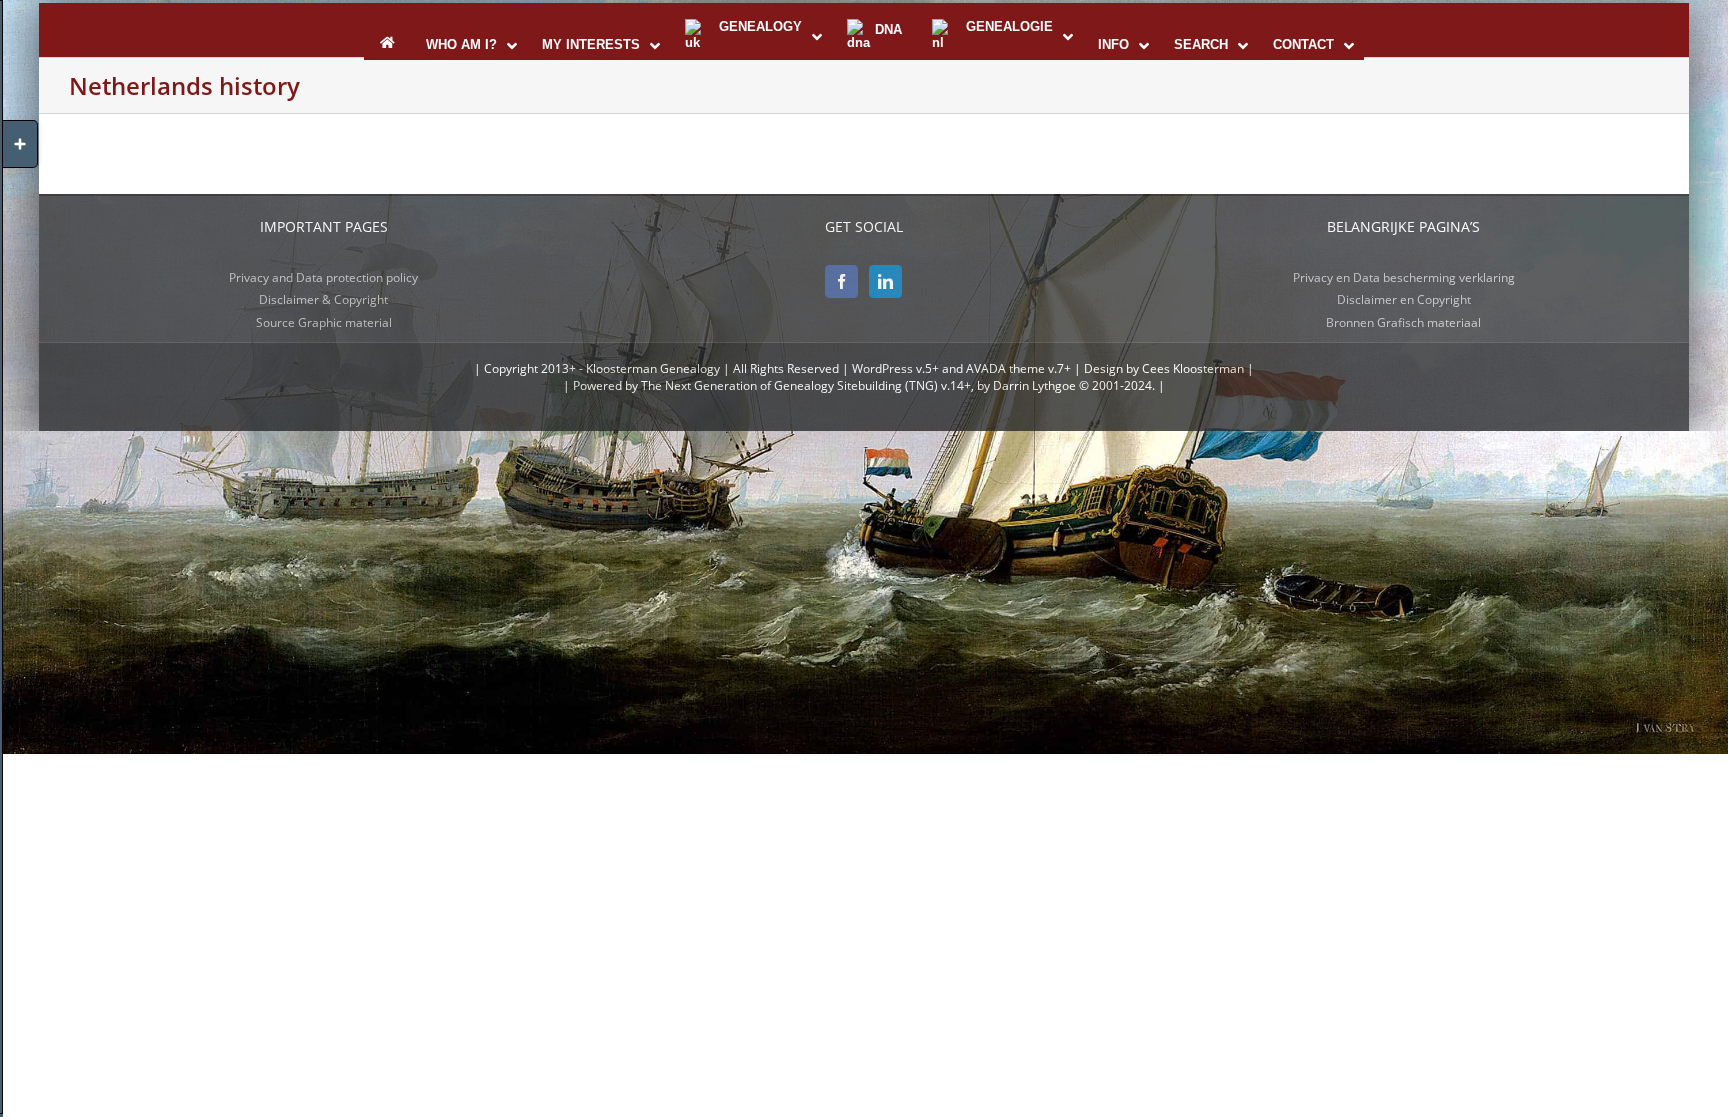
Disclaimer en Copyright (1404, 299)
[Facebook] (841, 281)
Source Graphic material (324, 322)
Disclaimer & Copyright (323, 299)
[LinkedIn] (885, 281)
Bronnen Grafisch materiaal (1403, 322)
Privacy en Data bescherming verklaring (1404, 277)
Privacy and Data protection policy (323, 277)
